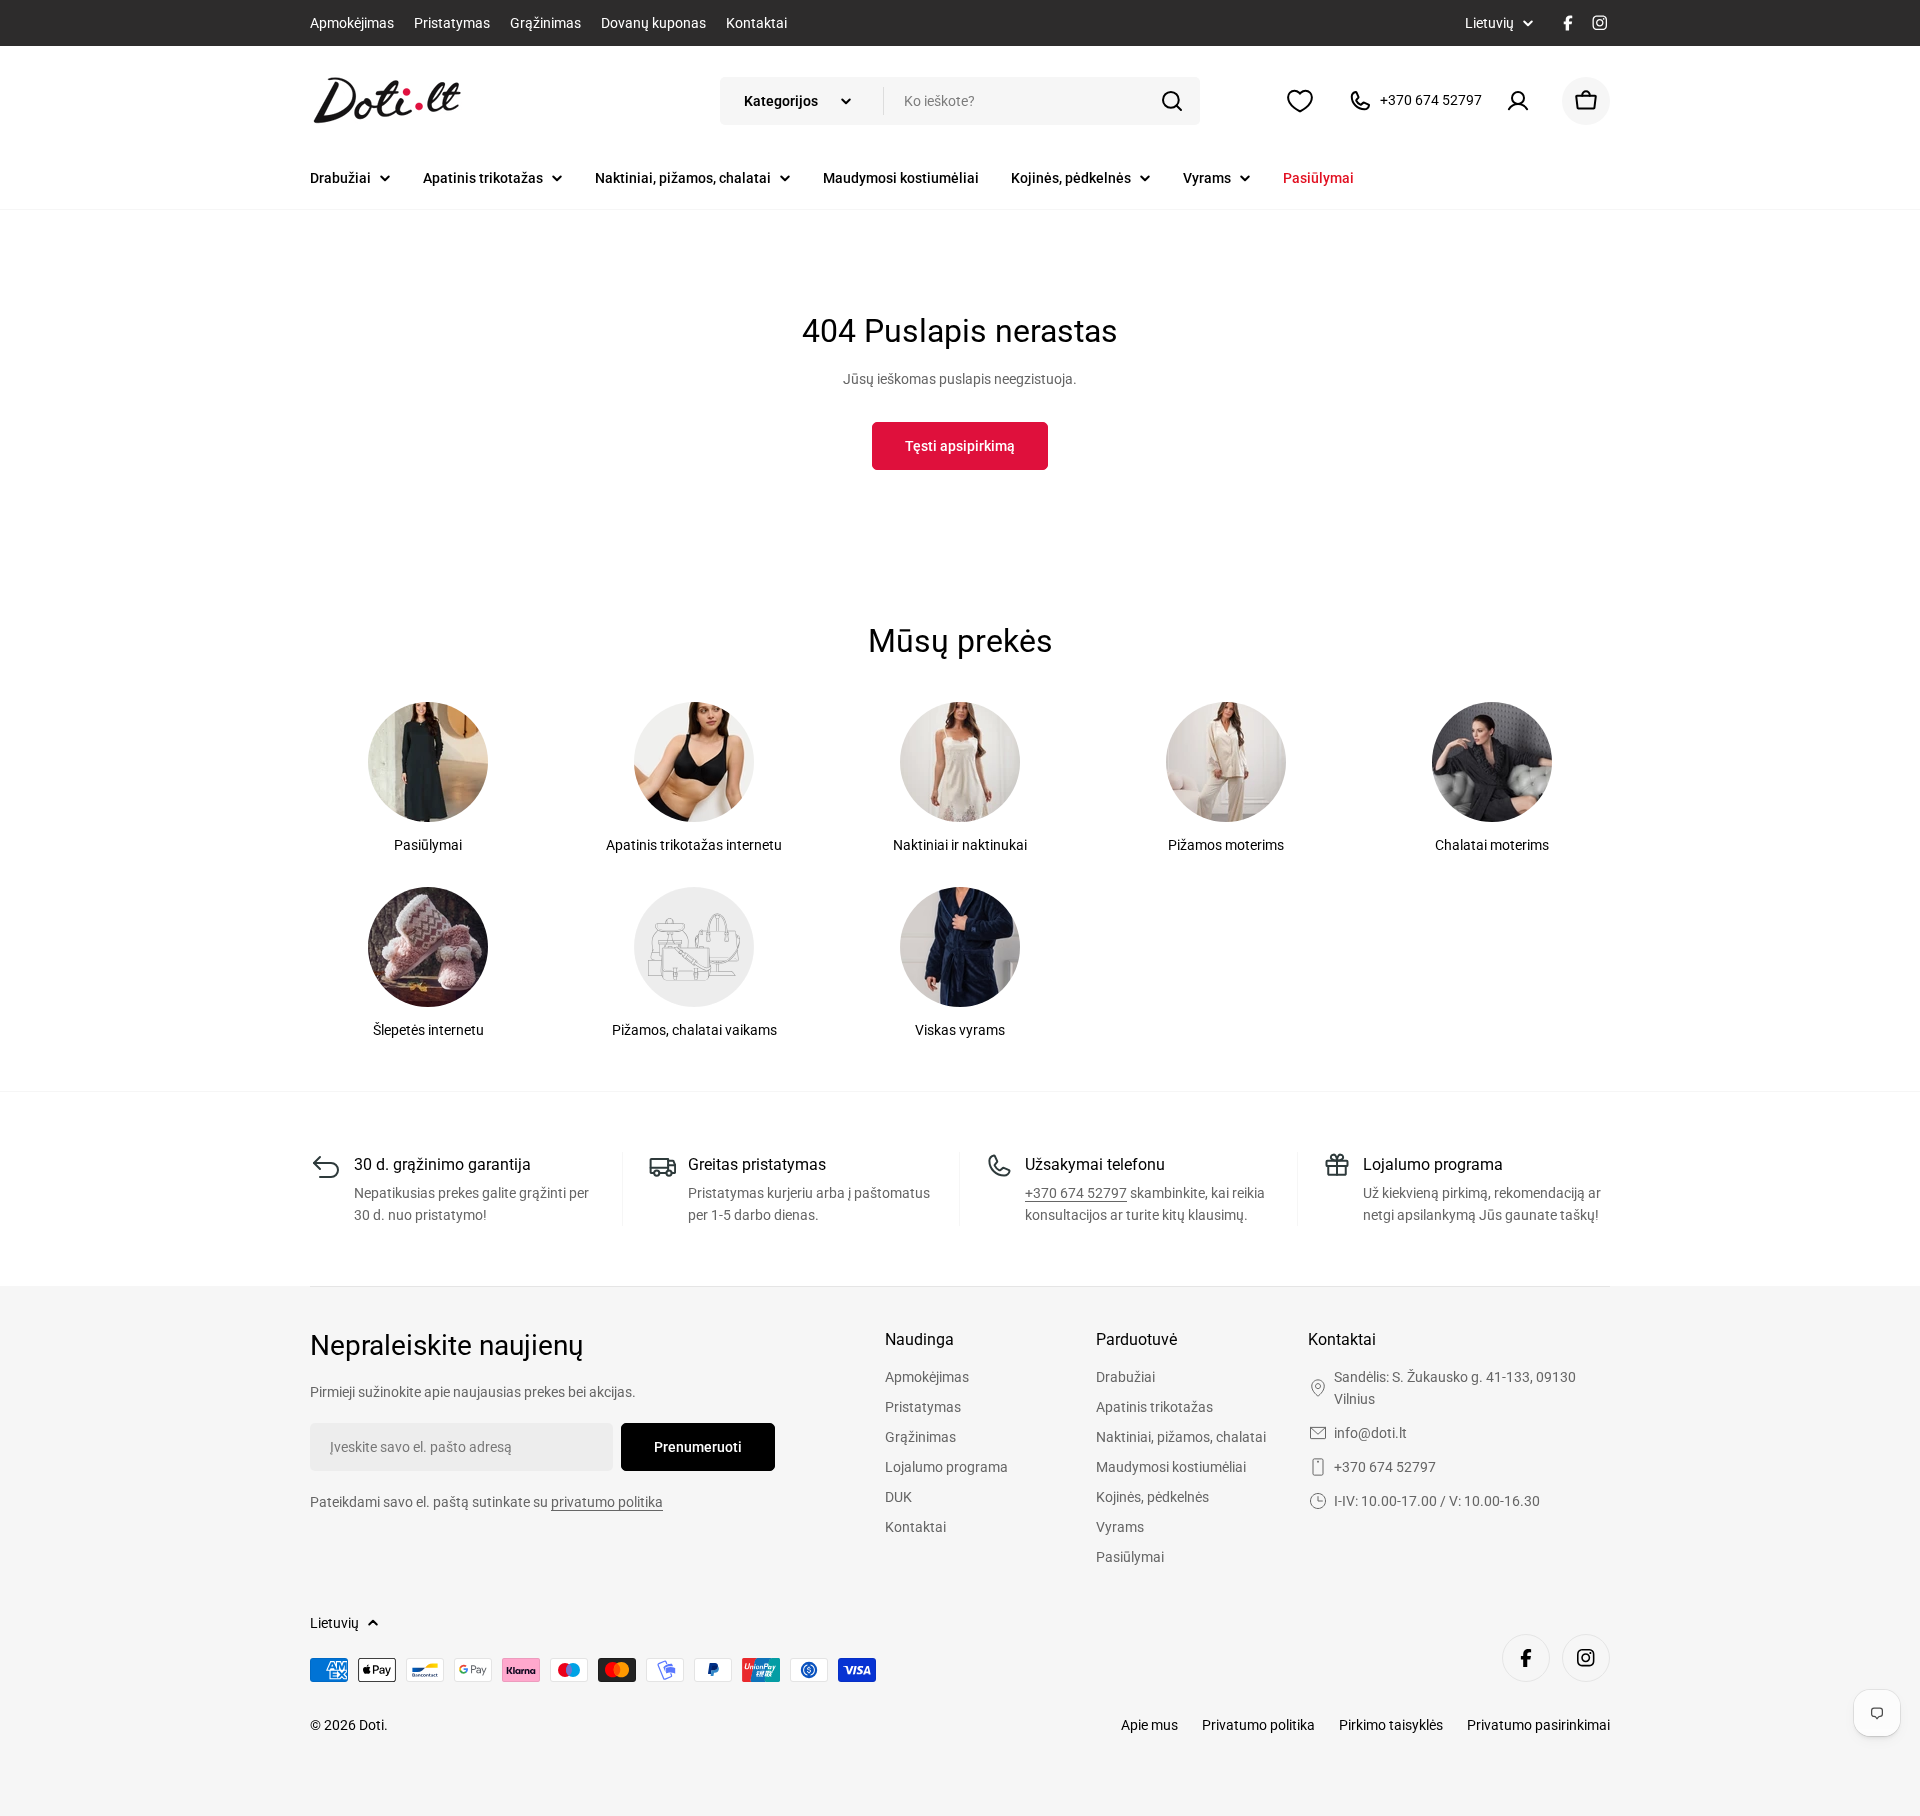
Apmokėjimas (352, 23)
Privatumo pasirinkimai (1538, 1725)
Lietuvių (1489, 23)
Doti (371, 1725)
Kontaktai (756, 23)
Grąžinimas (545, 23)
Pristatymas (452, 23)
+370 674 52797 (1076, 1193)
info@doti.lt (1370, 1433)
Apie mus (1149, 1725)
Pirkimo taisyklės (1391, 1725)
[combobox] (960, 101)
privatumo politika (607, 1502)
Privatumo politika (1258, 1725)
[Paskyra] (1522, 101)
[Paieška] (1172, 101)
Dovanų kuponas (653, 23)
